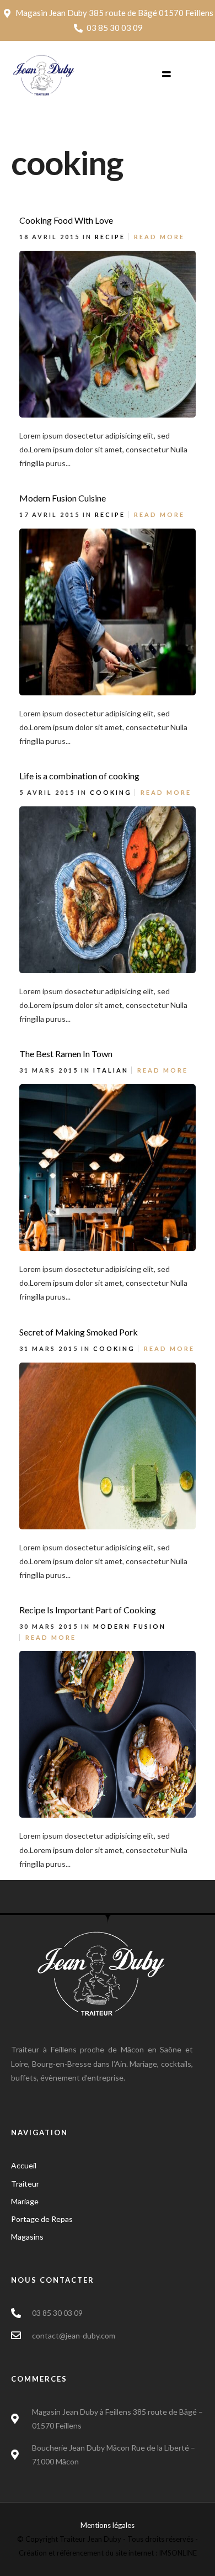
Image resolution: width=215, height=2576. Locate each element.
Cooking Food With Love (66, 220)
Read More (159, 237)
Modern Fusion (130, 1626)
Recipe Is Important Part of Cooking (88, 1610)
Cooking (111, 792)
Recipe (110, 237)
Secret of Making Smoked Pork (79, 1332)
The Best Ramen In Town (66, 1054)
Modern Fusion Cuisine (63, 498)
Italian (111, 1070)
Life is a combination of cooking (79, 776)
